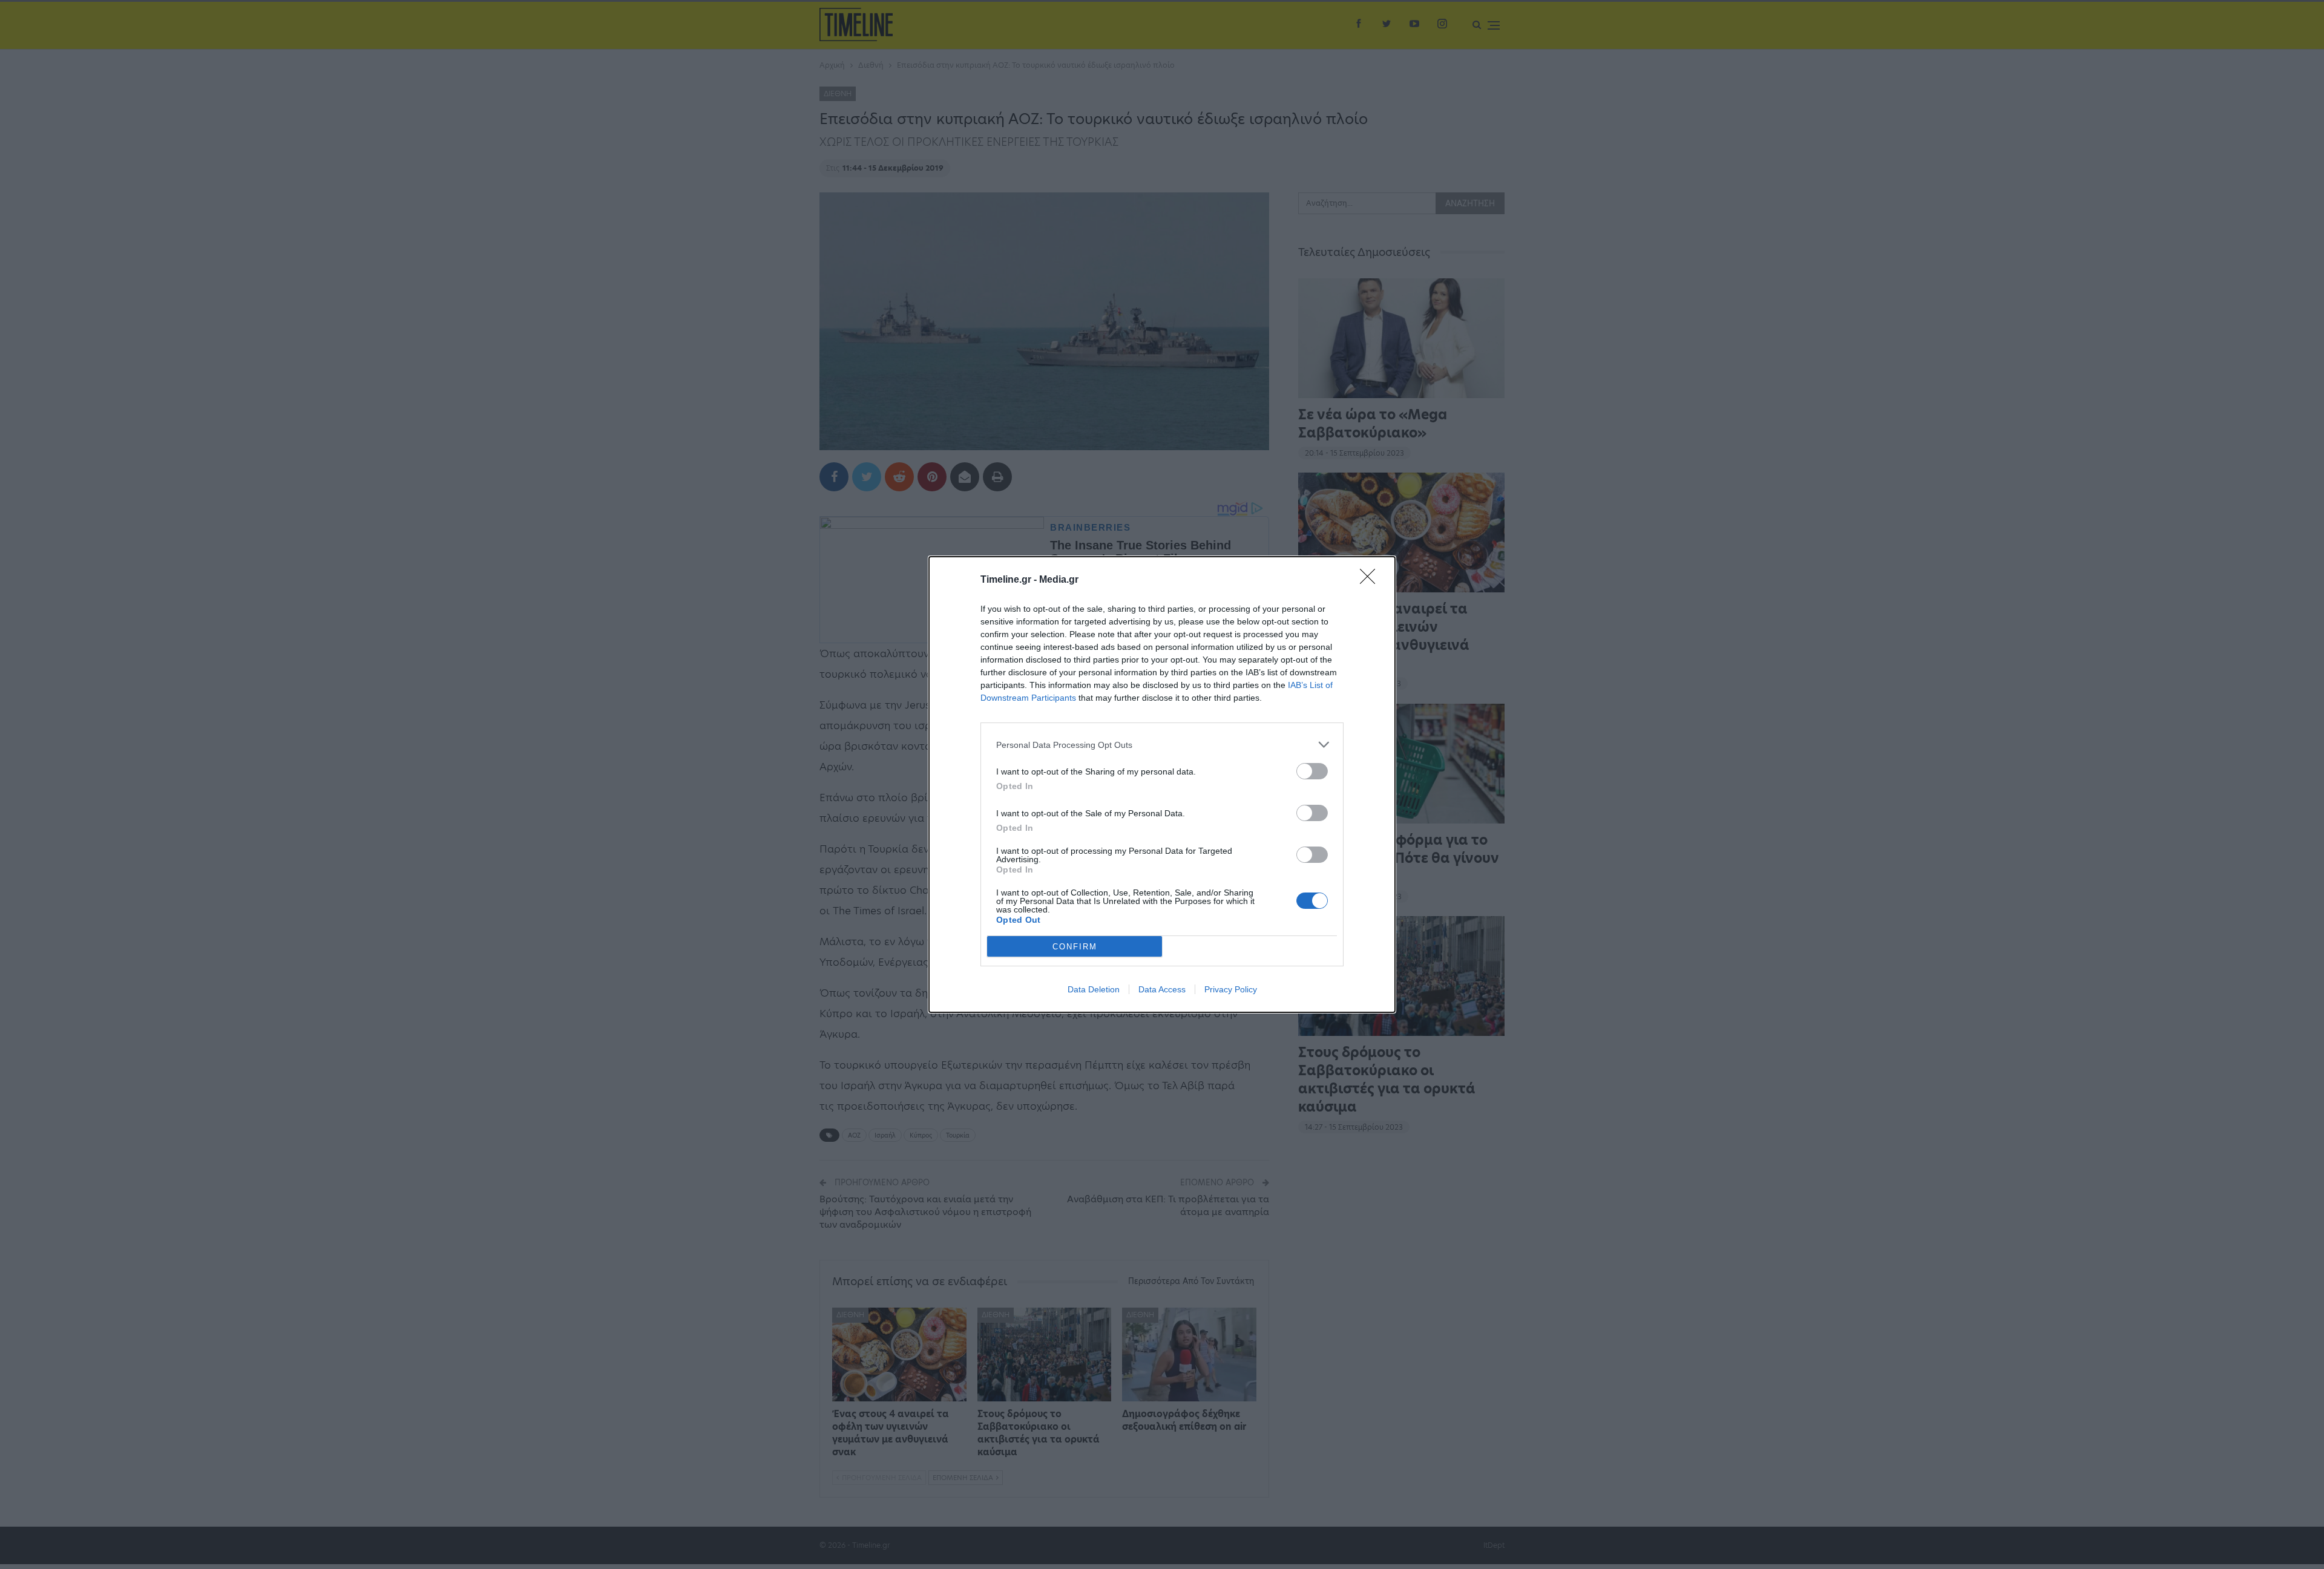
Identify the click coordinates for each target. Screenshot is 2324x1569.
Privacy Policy (1231, 989)
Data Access (1162, 989)
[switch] (1312, 771)
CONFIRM (1075, 947)
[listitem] (1162, 745)
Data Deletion (1094, 989)
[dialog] (1162, 784)
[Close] (1371, 580)
